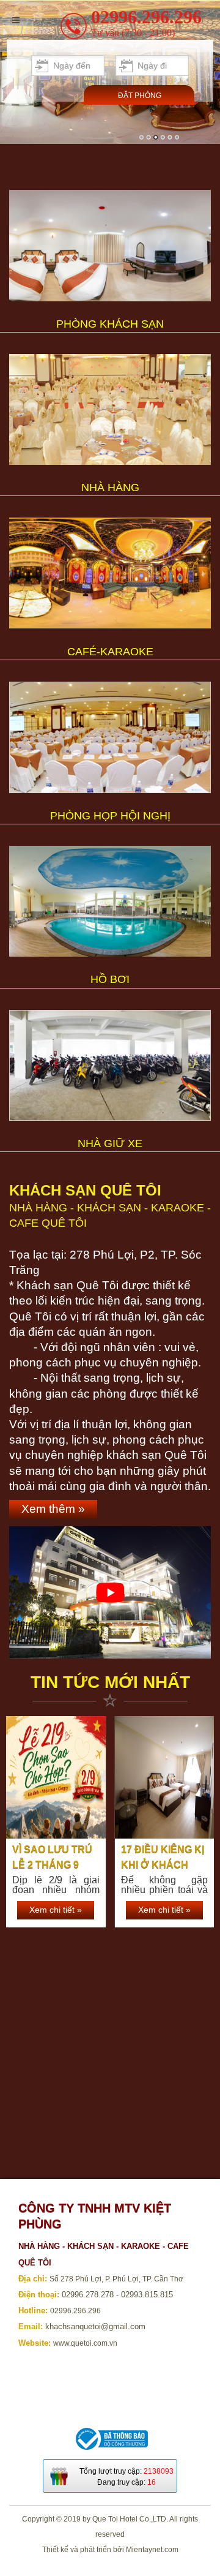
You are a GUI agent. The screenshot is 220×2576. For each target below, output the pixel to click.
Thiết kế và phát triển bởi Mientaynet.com (110, 2550)
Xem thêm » (53, 1509)
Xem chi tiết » (56, 1910)
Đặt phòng (140, 96)
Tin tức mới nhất (110, 1682)
